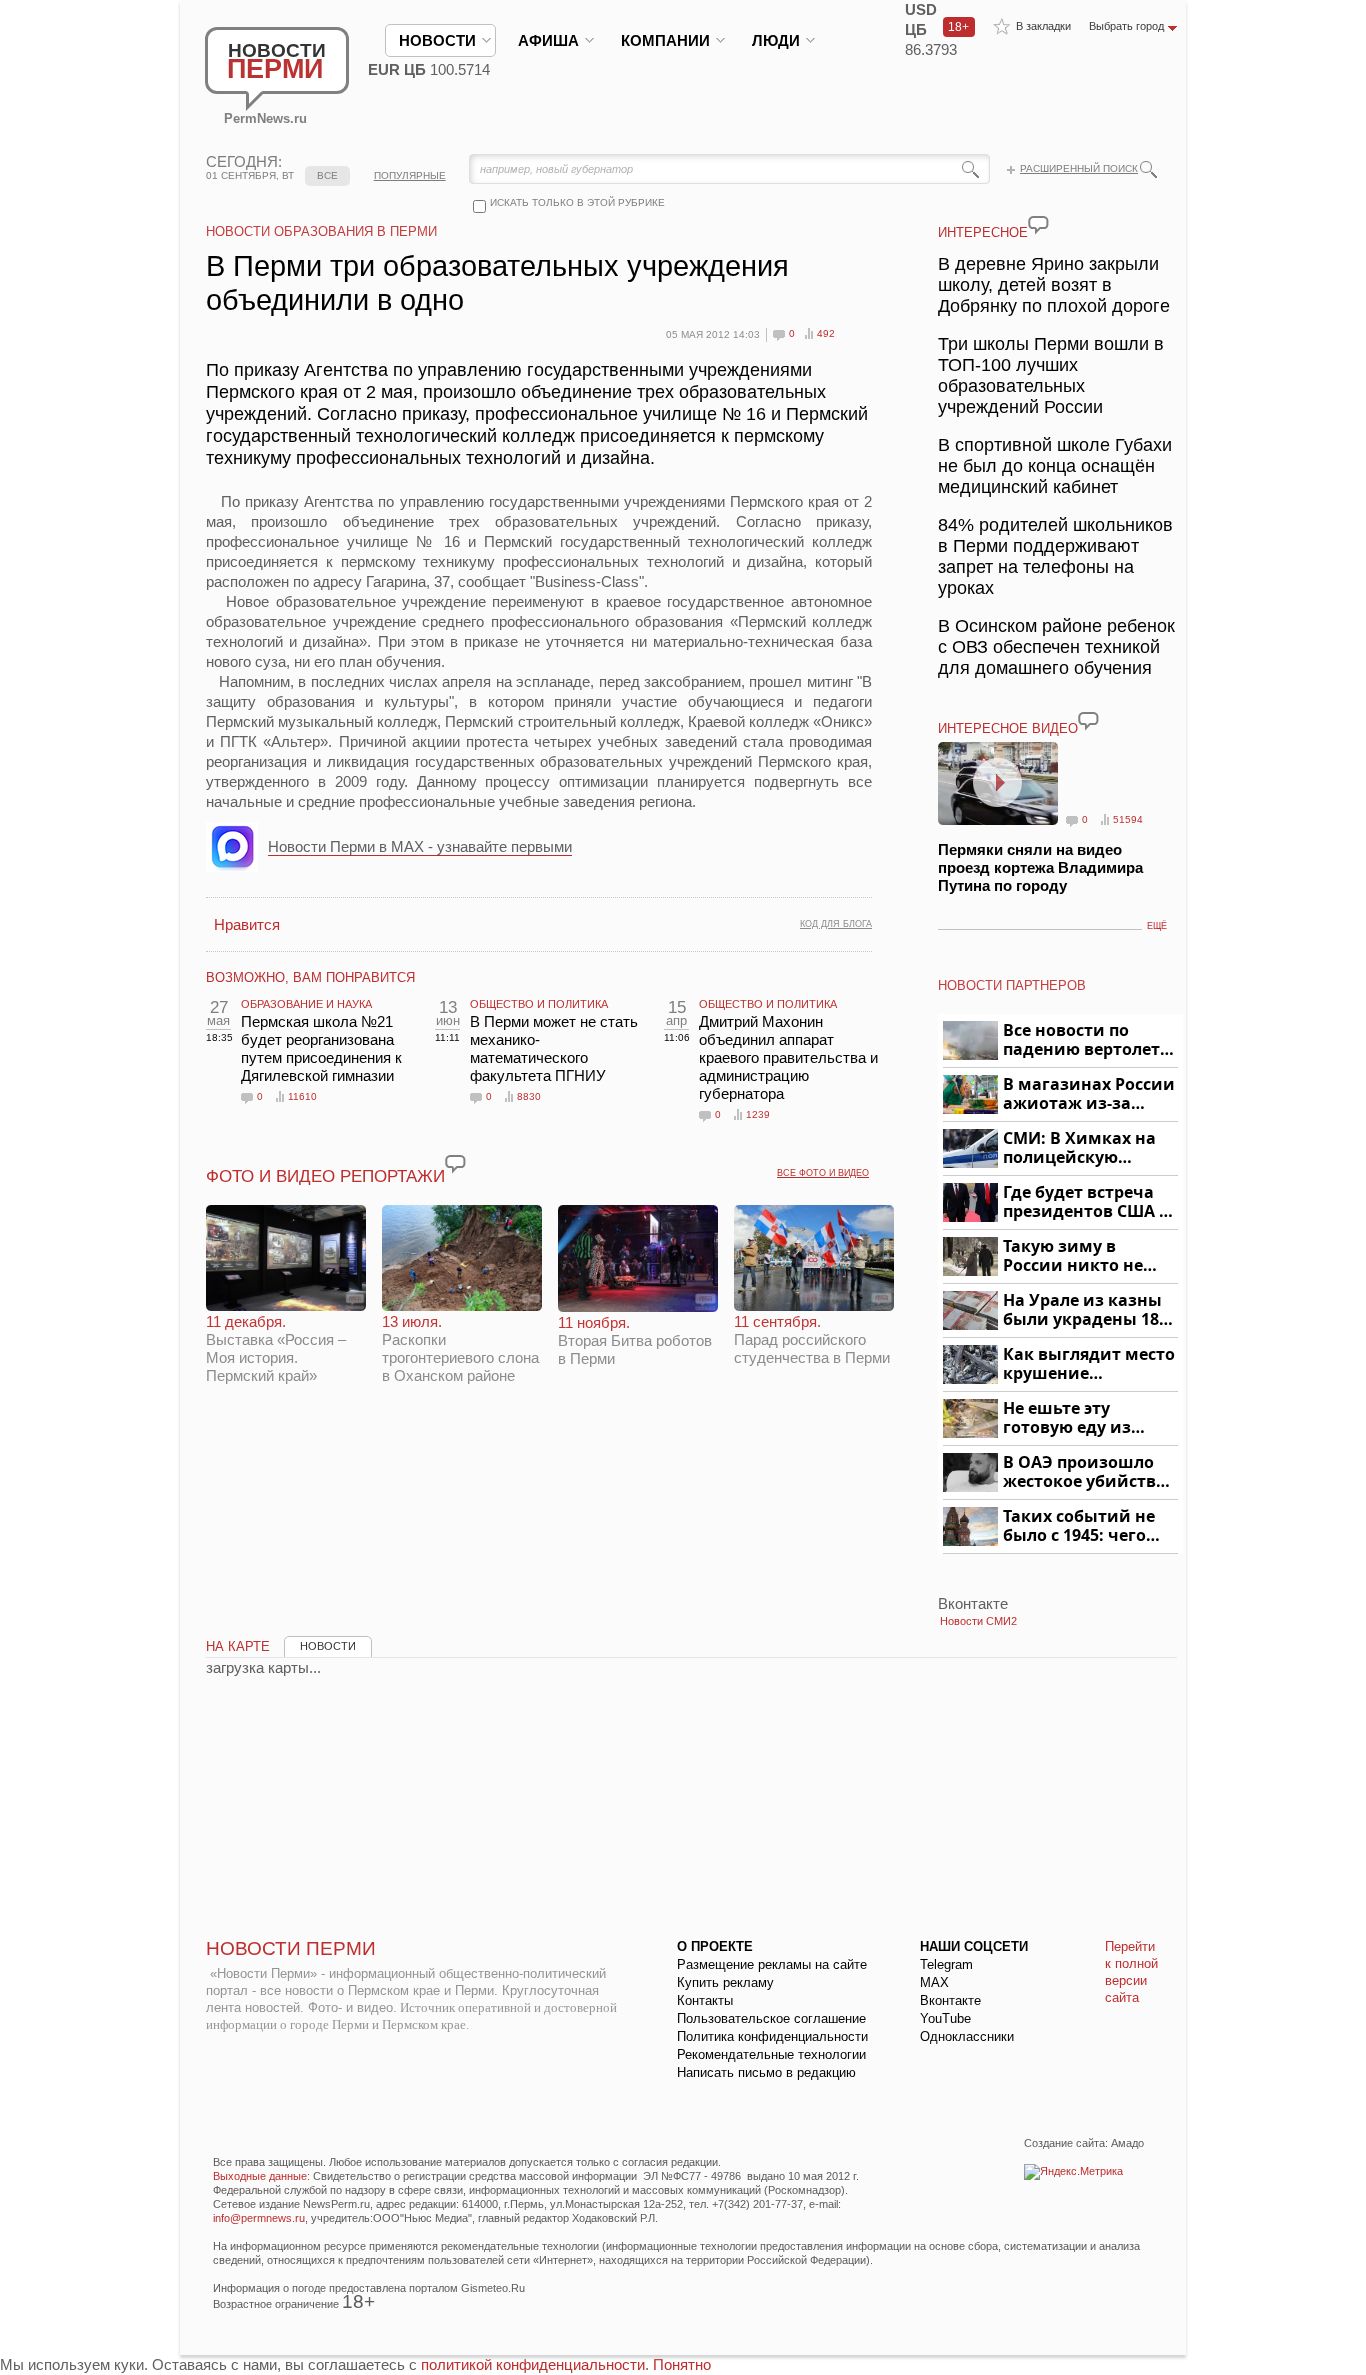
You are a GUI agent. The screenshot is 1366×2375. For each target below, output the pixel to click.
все (327, 175)
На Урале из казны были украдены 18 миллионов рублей (1084, 1310)
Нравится (247, 924)
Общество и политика (539, 1004)
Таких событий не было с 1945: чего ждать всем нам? (1079, 1526)
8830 (529, 1096)
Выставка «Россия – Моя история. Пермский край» (276, 1348)
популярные (410, 175)
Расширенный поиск (1079, 168)
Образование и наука (306, 1004)
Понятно (682, 2364)
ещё (1157, 926)
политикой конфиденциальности (533, 2364)
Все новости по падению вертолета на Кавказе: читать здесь (1086, 1040)
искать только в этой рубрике (577, 202)
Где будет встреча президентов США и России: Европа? (1087, 1202)
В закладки (1043, 26)
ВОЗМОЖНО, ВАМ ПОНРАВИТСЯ (310, 977)
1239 (758, 1114)
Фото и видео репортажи (325, 1176)
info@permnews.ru (259, 2218)
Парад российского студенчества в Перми (812, 1339)
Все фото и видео (823, 1173)
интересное (983, 232)
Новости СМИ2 (978, 1621)
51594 (1128, 819)
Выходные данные (260, 2176)
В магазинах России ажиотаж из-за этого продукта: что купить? (1089, 1094)
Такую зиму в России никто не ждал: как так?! (1073, 1256)
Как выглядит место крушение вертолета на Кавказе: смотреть (1089, 1364)
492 (826, 333)
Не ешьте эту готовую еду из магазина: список (1078, 1418)
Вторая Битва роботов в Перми (635, 1340)
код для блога (836, 924)
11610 (302, 1096)
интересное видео (1008, 728)
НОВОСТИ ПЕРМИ (291, 1948)
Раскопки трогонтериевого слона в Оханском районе (460, 1348)
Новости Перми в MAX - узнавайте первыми (420, 846)
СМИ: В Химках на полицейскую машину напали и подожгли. (1080, 1148)
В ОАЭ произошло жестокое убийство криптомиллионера (1087, 1472)
